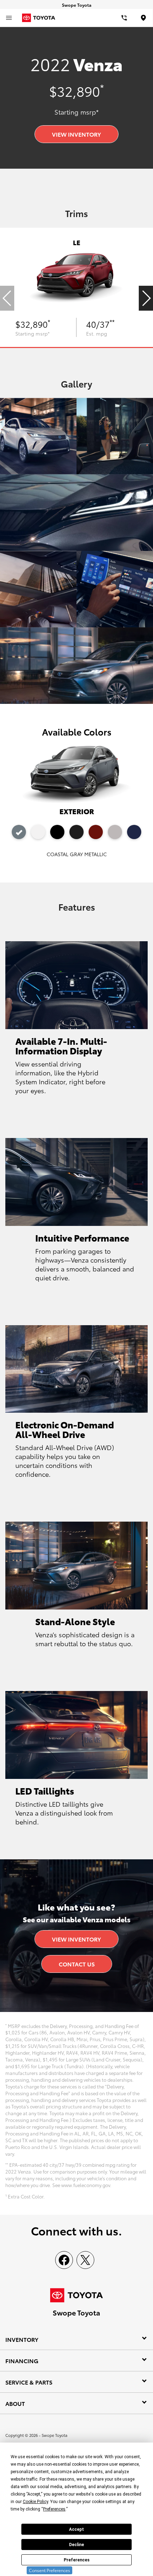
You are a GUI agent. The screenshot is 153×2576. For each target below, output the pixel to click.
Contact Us (77, 1964)
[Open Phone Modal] (125, 18)
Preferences (77, 2560)
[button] (146, 298)
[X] (85, 2260)
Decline (76, 2545)
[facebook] (64, 2260)
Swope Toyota (54, 2435)
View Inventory (76, 134)
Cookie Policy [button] (35, 2502)
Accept (76, 2529)
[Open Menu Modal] (9, 18)
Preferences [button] (54, 2509)
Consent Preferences (49, 2570)
